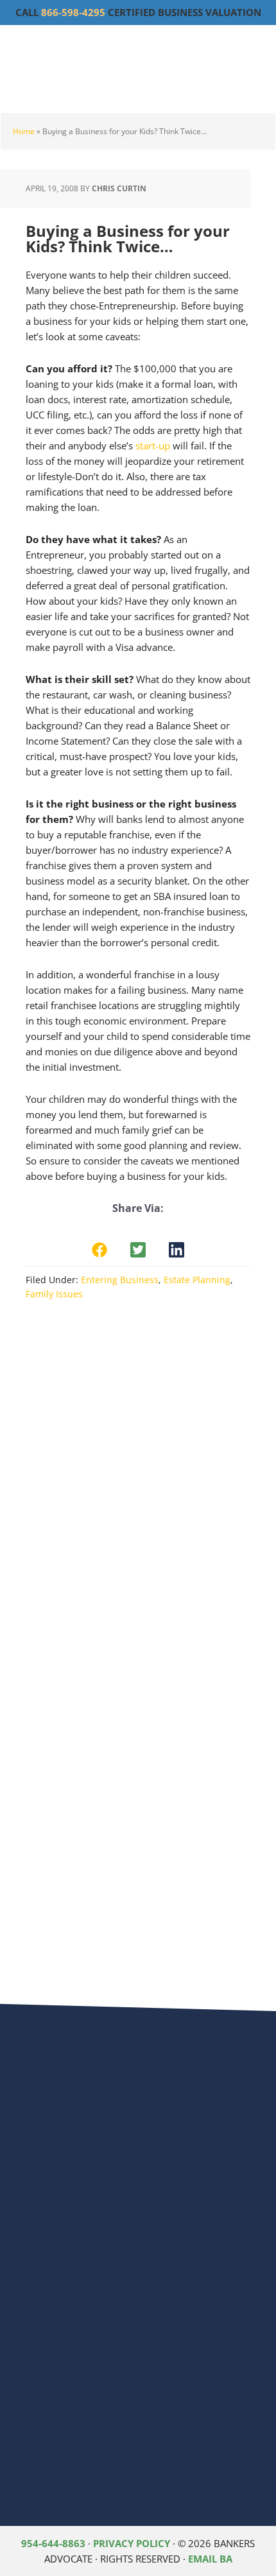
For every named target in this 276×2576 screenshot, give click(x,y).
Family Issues (54, 1294)
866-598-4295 (73, 12)
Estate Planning (197, 1280)
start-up (153, 445)
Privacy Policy (132, 2543)
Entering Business (120, 1280)
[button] (99, 1250)
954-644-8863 (53, 2543)
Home (24, 131)
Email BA (210, 2559)
